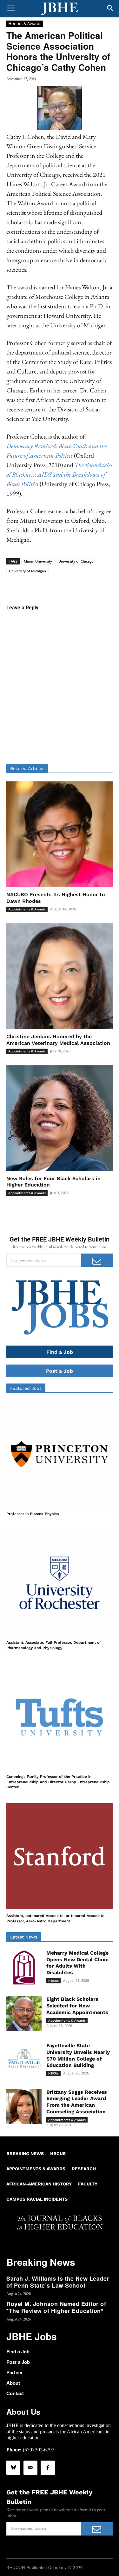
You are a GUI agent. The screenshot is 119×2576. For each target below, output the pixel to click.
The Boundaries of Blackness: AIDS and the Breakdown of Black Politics (60, 474)
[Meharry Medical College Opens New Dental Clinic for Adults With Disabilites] (24, 1967)
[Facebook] (48, 2468)
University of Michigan (27, 571)
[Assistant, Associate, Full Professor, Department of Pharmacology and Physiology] (60, 1583)
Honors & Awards (25, 23)
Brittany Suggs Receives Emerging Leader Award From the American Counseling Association (77, 2102)
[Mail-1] (30, 2468)
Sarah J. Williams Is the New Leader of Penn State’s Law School (58, 2282)
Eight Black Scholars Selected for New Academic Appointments (77, 2006)
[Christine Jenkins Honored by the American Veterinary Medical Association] (60, 976)
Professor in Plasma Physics (33, 1514)
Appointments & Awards (27, 909)
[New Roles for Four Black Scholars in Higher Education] (60, 1118)
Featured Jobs (26, 1388)
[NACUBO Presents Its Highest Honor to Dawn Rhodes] (60, 834)
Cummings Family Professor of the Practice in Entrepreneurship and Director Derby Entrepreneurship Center (58, 1782)
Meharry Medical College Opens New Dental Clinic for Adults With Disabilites (77, 1963)
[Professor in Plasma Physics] (60, 1454)
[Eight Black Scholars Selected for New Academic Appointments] (24, 2014)
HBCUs (53, 1981)
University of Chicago (76, 561)
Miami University (38, 561)
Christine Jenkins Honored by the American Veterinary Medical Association (58, 1040)
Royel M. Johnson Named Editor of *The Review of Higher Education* (56, 2307)
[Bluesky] (13, 2468)
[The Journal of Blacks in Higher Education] (60, 9)
